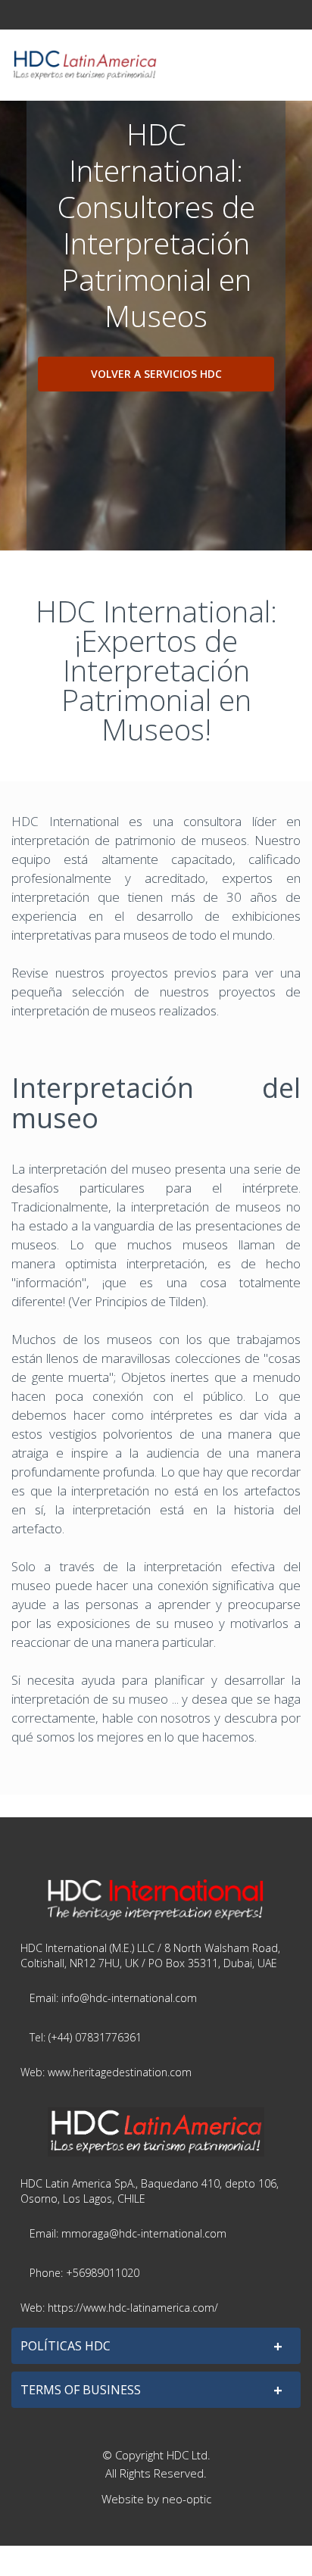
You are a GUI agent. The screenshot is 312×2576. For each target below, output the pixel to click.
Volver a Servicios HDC (156, 374)
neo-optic (187, 2499)
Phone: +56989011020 (84, 2273)
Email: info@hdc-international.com (113, 1998)
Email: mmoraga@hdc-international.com (128, 2233)
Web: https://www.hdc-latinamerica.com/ (119, 2308)
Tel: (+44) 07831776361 (86, 2037)
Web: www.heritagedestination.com (106, 2072)
